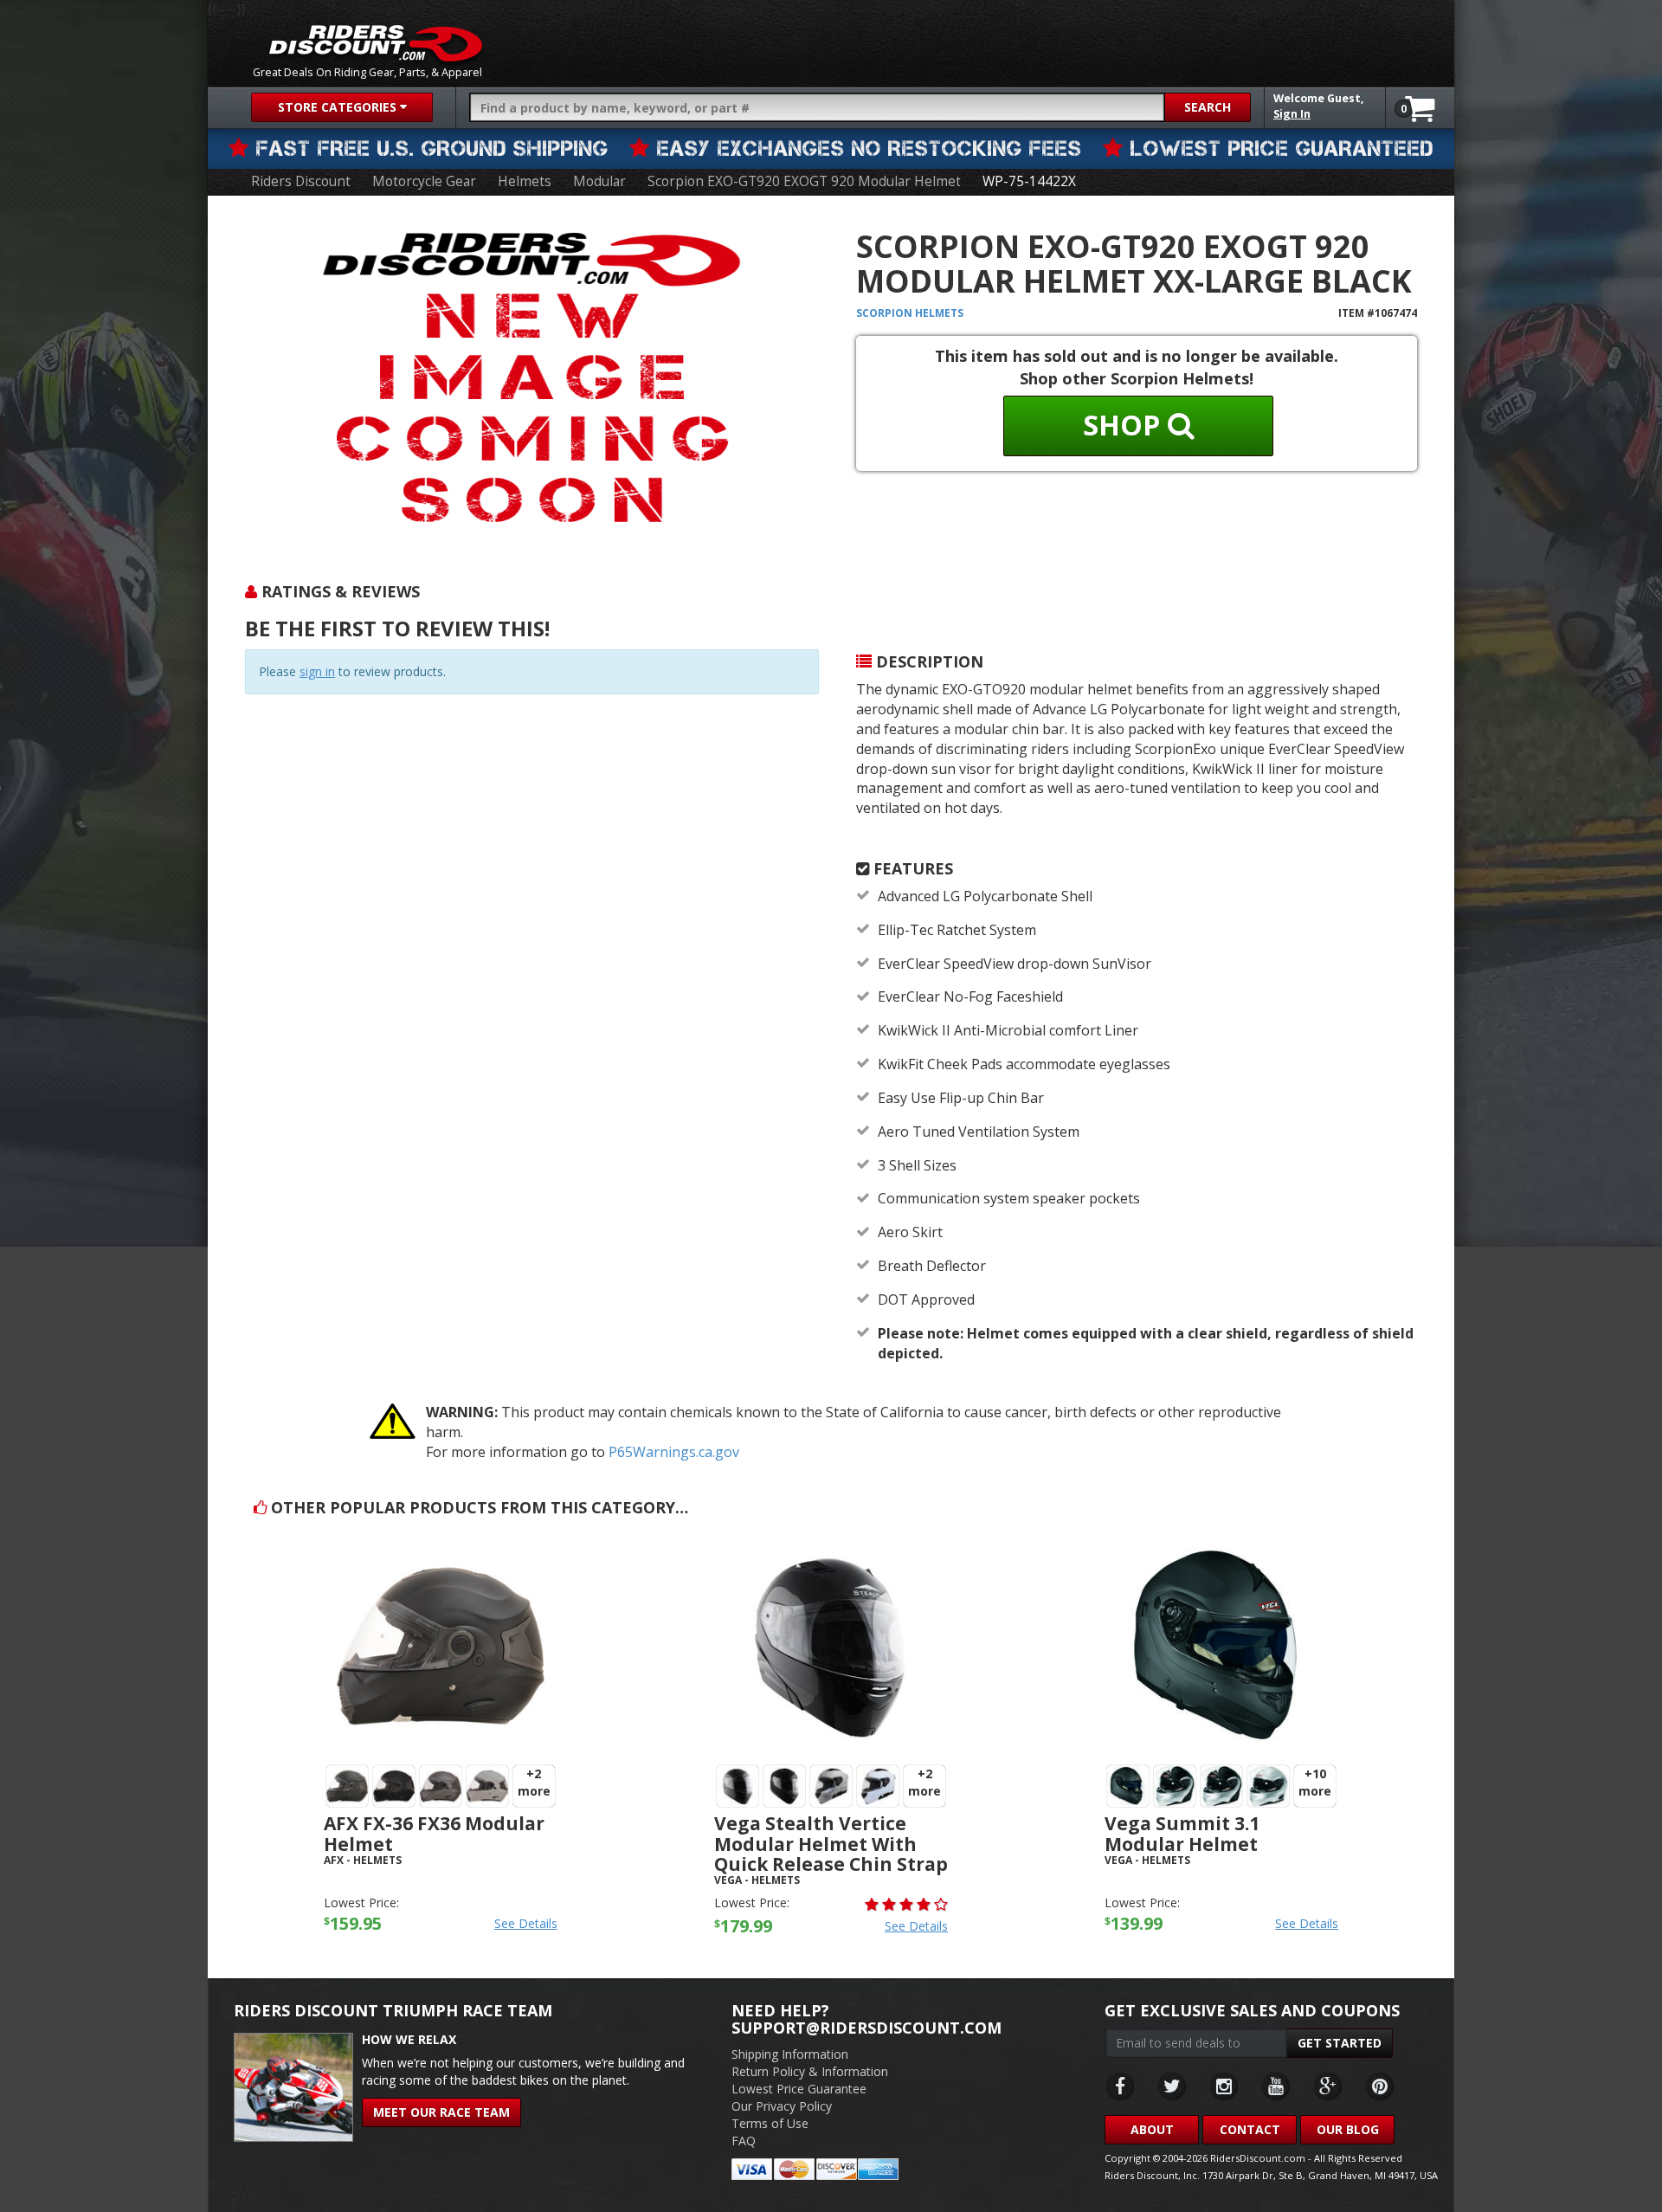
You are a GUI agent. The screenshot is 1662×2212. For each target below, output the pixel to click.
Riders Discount (301, 181)
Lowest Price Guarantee (799, 2089)
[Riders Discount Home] (376, 43)
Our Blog (1348, 2129)
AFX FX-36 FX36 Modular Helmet (434, 1833)
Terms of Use (770, 2123)
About (1152, 2129)
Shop (1125, 425)
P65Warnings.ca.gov (674, 1452)
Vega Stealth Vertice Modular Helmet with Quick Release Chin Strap (831, 1843)
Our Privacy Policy (782, 2106)
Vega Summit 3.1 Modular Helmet (1182, 1833)
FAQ (744, 2141)
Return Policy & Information (810, 2071)
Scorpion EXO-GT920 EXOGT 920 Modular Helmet (804, 181)
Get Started (1340, 2043)
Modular (599, 181)
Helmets (525, 181)
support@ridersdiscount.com (866, 2028)
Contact (1250, 2129)
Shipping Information (790, 2054)
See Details (526, 1923)
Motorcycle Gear (424, 181)
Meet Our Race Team (441, 2112)
